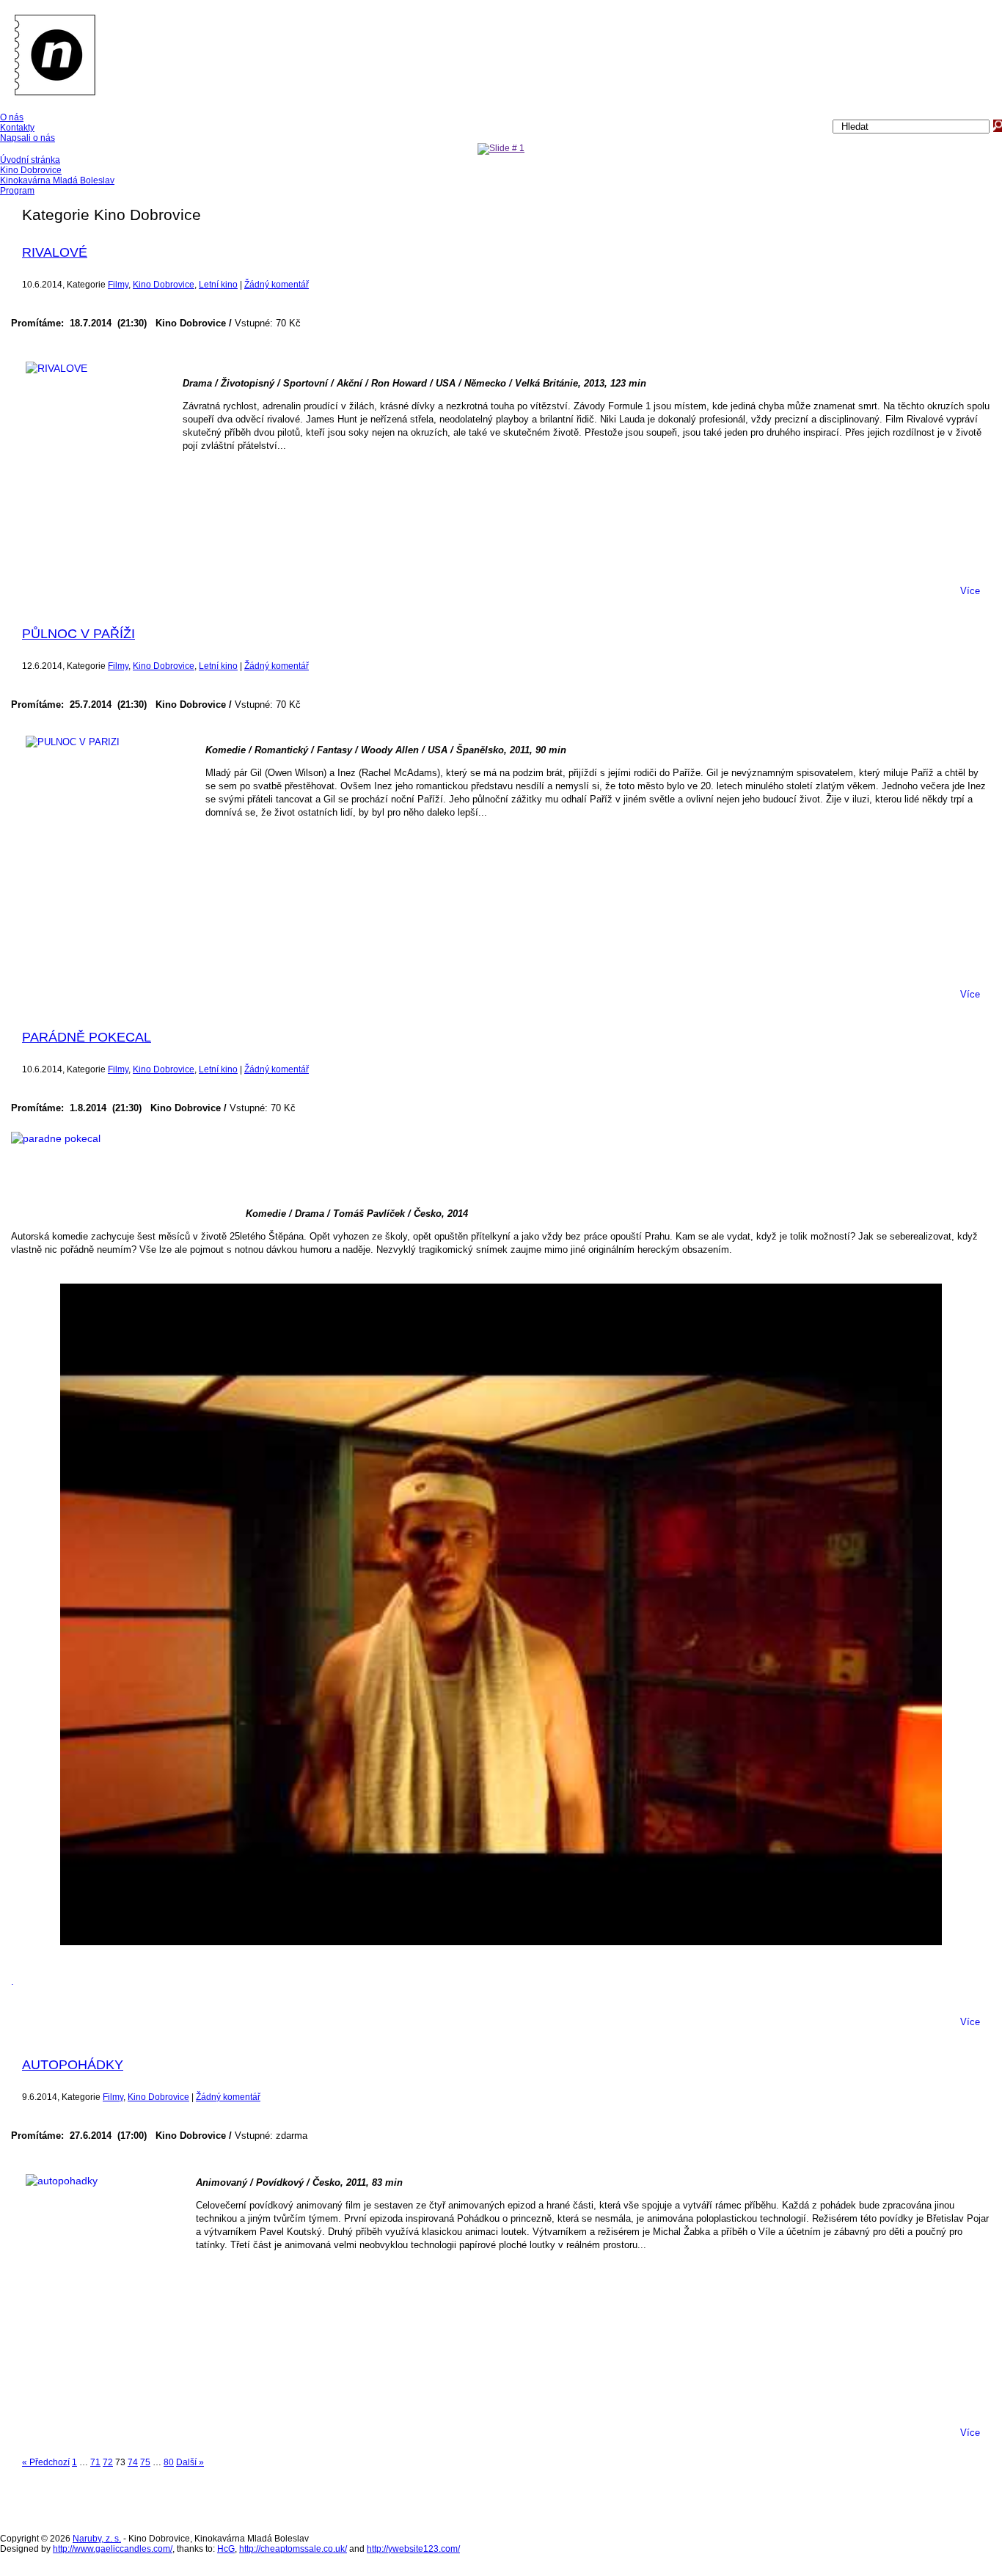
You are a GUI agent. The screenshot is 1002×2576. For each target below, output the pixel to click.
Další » (190, 2462)
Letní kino (218, 285)
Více (970, 591)
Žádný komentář (277, 285)
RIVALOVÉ (55, 252)
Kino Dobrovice (164, 285)
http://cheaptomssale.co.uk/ (293, 2549)
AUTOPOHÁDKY (73, 2065)
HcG (226, 2549)
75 (145, 2462)
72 (108, 2462)
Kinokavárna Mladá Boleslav (57, 180)
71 (95, 2462)
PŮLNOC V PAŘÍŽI (78, 634)
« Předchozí (46, 2462)
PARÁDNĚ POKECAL (87, 1037)
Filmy (118, 285)
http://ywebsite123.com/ (413, 2549)
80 (169, 2462)
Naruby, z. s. (97, 2539)
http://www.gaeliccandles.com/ (113, 2549)
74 (133, 2462)
